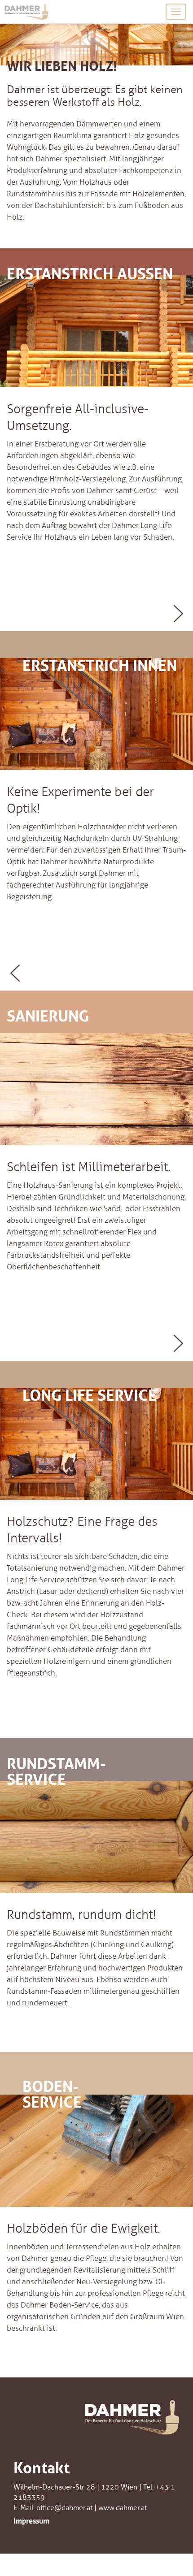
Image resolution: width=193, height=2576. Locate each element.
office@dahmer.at (64, 2508)
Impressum (31, 2520)
